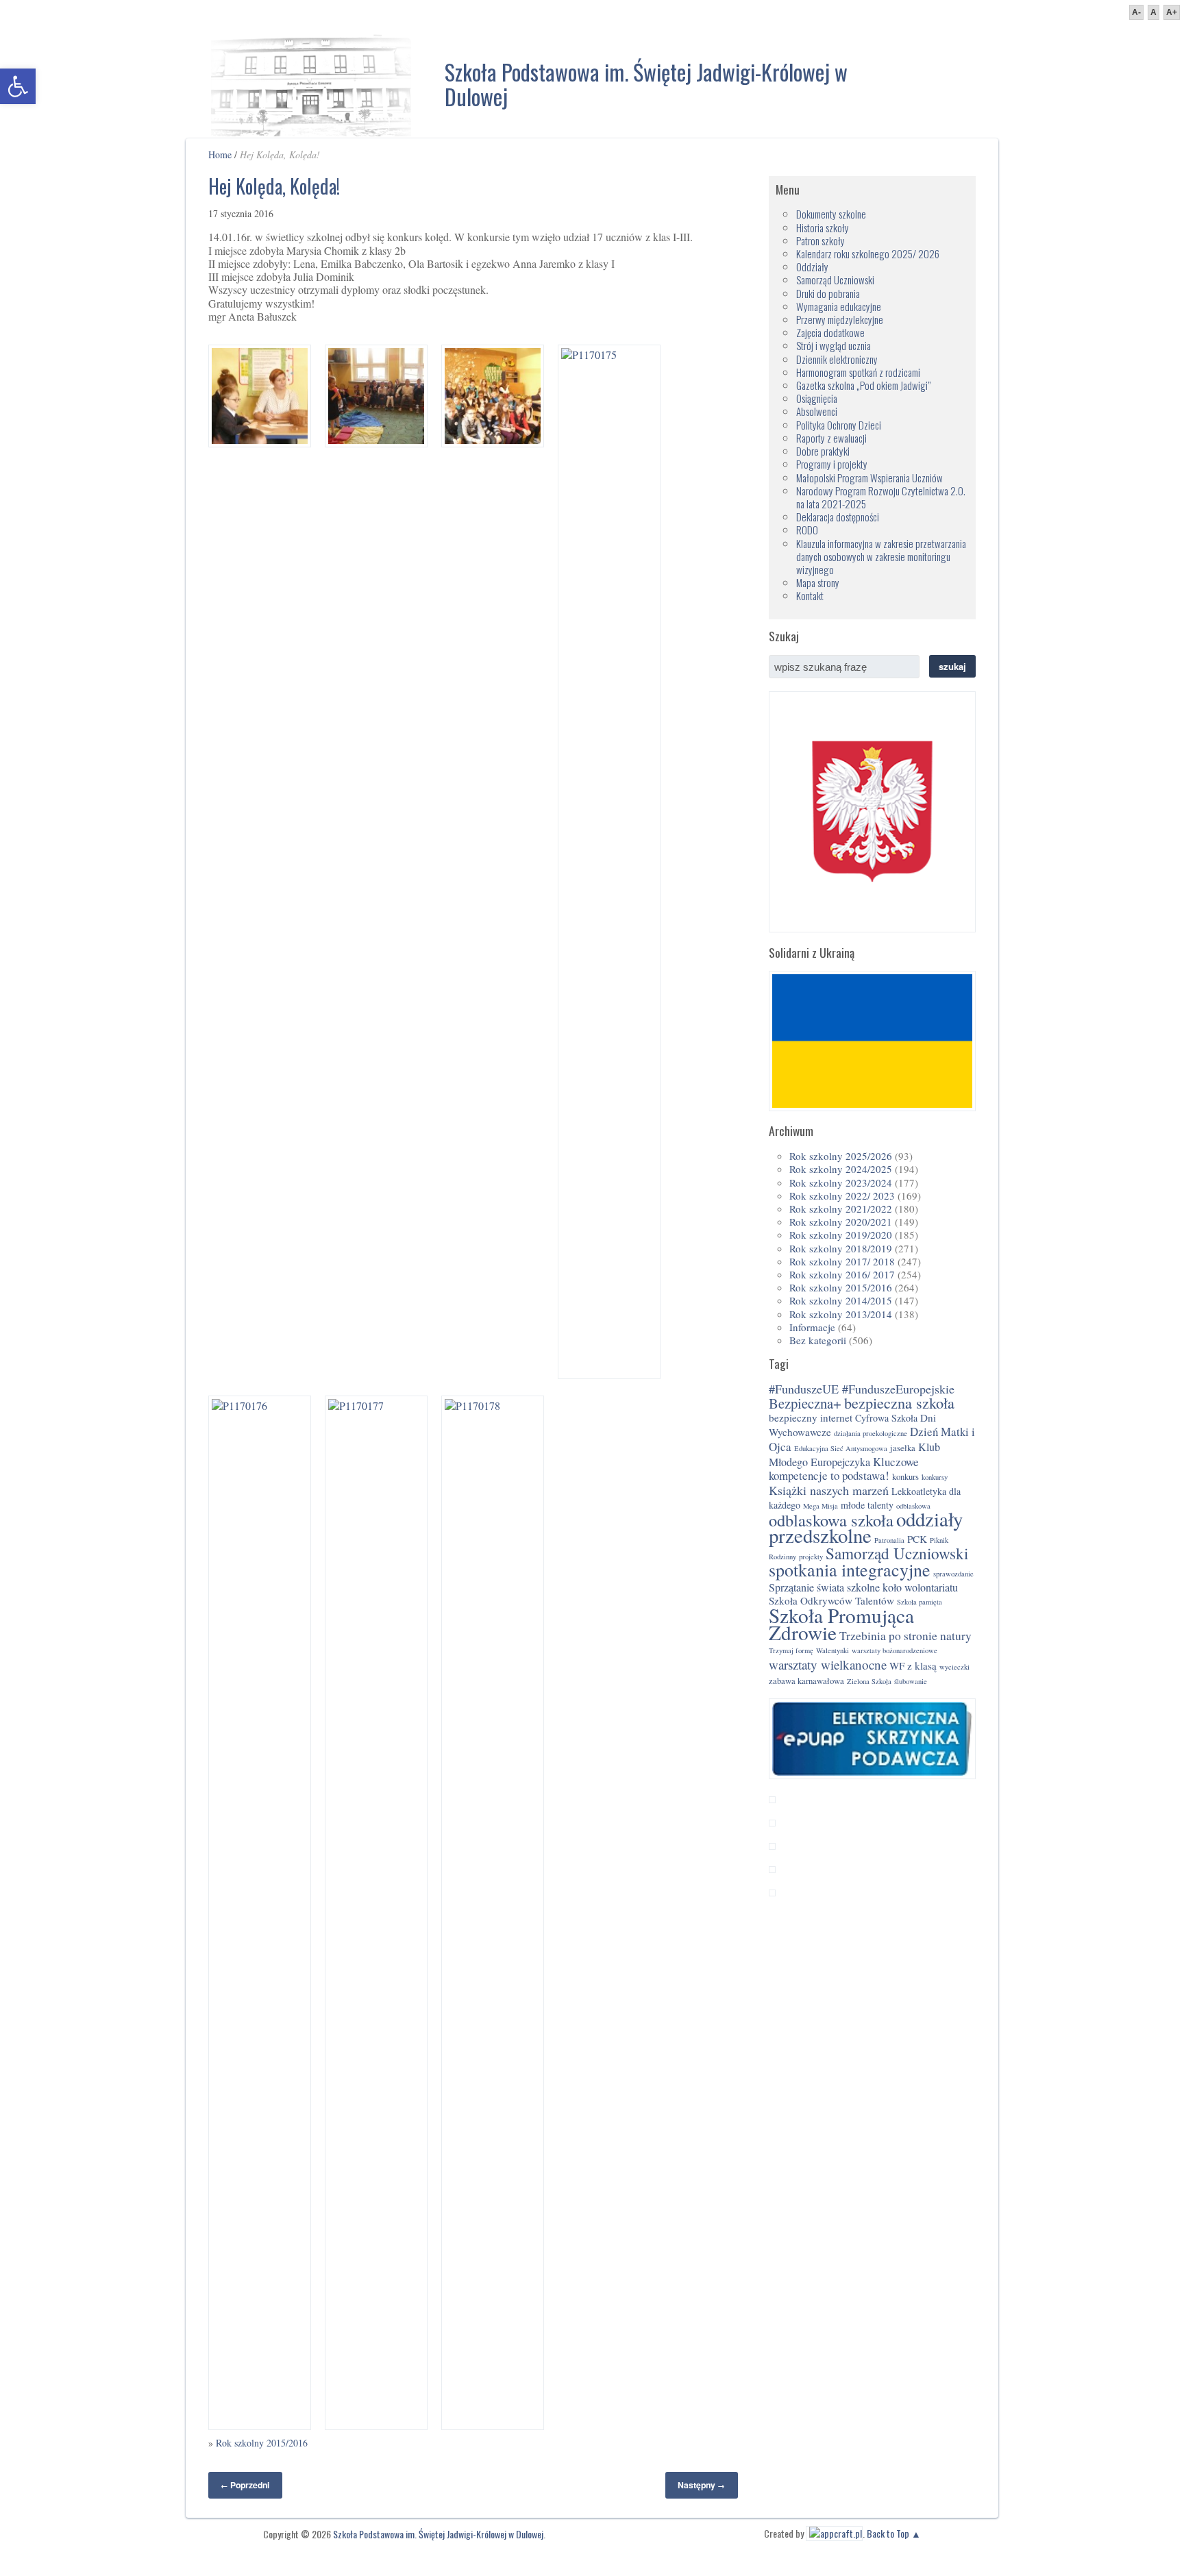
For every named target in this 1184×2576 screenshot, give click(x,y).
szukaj (952, 666)
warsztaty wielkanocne (828, 1664)
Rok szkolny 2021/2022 (841, 1209)
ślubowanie (911, 1681)
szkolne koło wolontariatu (902, 1587)
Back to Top (888, 2533)
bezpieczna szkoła (899, 1403)
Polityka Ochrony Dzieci (839, 425)
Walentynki (832, 1650)
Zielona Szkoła (869, 1681)
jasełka (903, 1448)
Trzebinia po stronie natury (905, 1636)
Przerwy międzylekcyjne (840, 319)
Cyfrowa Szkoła (886, 1418)
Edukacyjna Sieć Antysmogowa (841, 1448)
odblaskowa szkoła (831, 1520)
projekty (811, 1557)
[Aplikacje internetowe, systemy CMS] (834, 2533)
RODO (807, 530)
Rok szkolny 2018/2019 (841, 1248)
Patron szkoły (821, 240)
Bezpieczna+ (805, 1403)
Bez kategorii (818, 1340)
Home (220, 154)
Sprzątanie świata (806, 1587)
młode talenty (867, 1505)
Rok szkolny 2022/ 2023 (842, 1196)
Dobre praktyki (823, 451)
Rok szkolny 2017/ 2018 (842, 1261)
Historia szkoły (823, 227)
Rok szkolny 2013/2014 (841, 1314)
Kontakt (810, 595)
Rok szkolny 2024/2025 (841, 1169)
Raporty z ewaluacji (831, 438)
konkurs (905, 1477)
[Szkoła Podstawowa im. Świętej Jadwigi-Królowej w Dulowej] (311, 82)
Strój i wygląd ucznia (834, 345)
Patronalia (889, 1540)
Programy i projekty (832, 464)
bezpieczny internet (811, 1417)
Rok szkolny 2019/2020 (841, 1235)
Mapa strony (818, 582)
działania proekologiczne (871, 1433)
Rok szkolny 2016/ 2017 (842, 1274)
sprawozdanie (953, 1574)
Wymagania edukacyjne (839, 306)
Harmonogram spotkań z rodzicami (858, 372)
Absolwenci (817, 411)
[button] (18, 86)
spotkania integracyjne (850, 1570)
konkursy (935, 1477)
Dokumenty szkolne (831, 214)
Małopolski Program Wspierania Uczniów (870, 478)
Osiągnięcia (817, 398)
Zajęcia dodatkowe (830, 332)
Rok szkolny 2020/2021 (841, 1222)
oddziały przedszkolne (866, 1527)
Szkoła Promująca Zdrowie (841, 1624)
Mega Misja (821, 1506)
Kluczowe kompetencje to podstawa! (844, 1469)
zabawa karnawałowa (806, 1681)
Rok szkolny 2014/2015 (841, 1300)
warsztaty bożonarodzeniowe (895, 1650)
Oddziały (812, 267)
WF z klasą (913, 1665)
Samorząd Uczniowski (835, 280)
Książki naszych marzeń (829, 1490)
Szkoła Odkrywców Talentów (831, 1600)
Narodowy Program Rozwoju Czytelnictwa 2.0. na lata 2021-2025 (881, 497)
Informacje (812, 1327)
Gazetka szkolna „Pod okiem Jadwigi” (863, 385)
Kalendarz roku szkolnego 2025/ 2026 (868, 253)
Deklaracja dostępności (838, 517)
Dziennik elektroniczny (837, 359)
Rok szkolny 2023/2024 (841, 1182)
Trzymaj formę (791, 1650)
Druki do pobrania (828, 293)
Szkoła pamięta (920, 1602)
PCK (917, 1539)
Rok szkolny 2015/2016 (262, 2443)
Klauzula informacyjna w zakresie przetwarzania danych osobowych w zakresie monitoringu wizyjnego (881, 556)
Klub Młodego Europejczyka (854, 1454)
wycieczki (954, 1667)
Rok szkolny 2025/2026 (841, 1156)
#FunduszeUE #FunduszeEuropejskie (862, 1389)
